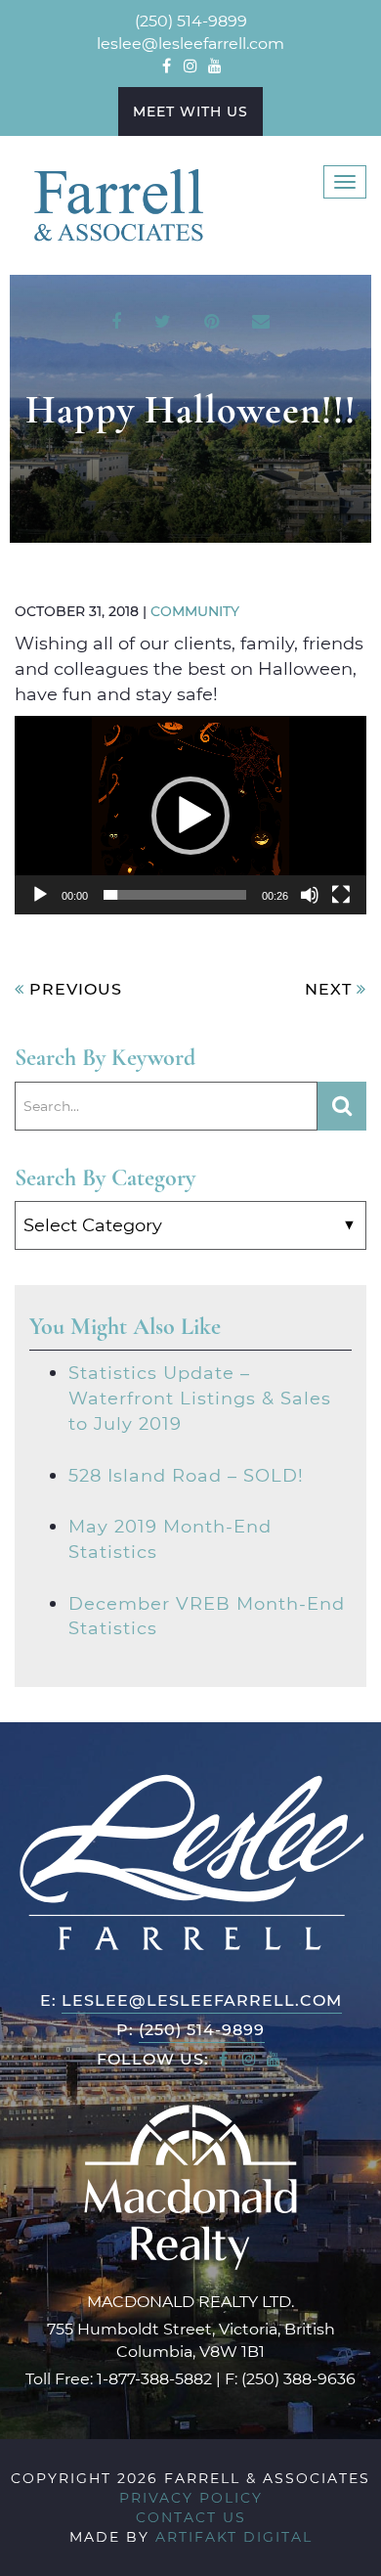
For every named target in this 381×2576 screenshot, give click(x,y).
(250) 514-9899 (191, 20)
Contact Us (191, 2517)
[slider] (175, 895)
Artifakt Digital (234, 2536)
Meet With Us (190, 111)
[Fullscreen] (341, 895)
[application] (190, 815)
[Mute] (310, 895)
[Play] (40, 895)
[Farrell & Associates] (117, 203)
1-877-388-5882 (154, 2378)
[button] (190, 816)
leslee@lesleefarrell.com (190, 43)
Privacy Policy (191, 2497)
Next (331, 988)
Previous (73, 988)
